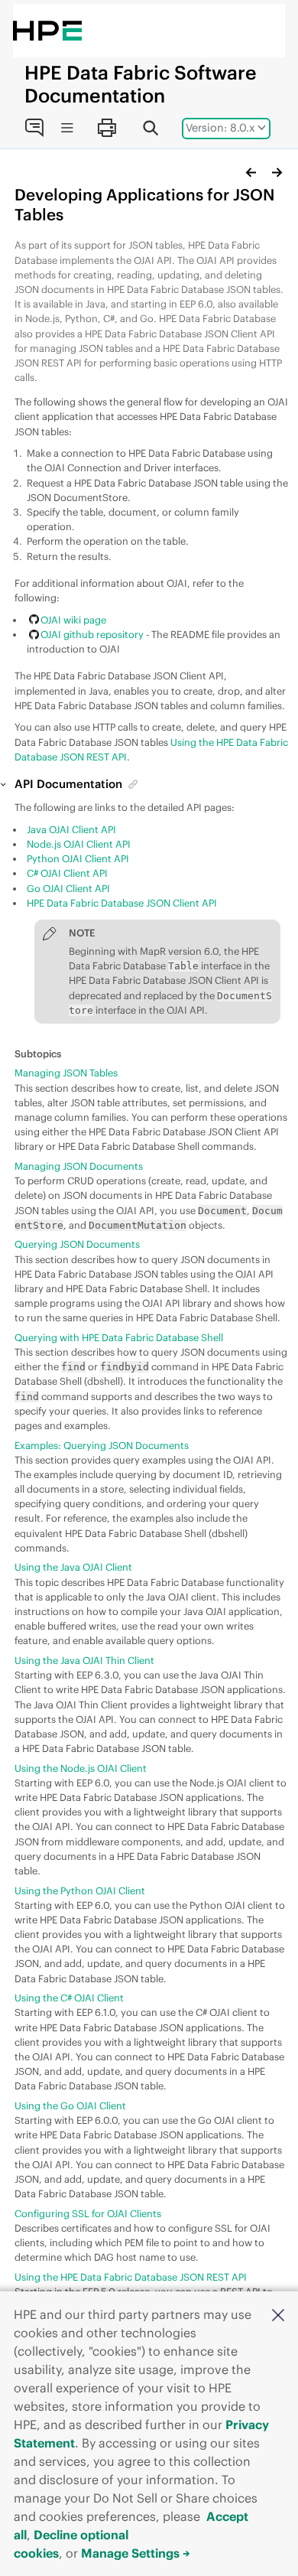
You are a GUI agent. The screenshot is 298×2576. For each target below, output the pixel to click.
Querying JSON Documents (77, 1244)
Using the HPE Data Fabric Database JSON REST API (131, 2277)
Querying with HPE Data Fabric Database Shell (119, 1337)
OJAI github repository (92, 634)
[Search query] (151, 128)
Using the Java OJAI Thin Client (84, 1660)
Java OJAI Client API (71, 829)
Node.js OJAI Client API (79, 844)
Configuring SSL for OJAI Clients (88, 2213)
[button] (278, 2314)
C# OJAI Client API (67, 873)
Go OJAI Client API (68, 888)
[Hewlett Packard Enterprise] (47, 31)
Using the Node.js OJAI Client (81, 1768)
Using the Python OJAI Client (80, 1890)
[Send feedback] (34, 128)
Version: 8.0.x (220, 128)
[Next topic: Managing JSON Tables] (277, 172)
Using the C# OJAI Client (69, 1998)
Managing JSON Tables (66, 1073)
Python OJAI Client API (78, 858)
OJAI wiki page (73, 620)
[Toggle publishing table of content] (67, 128)
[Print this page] (106, 128)
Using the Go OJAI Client (70, 2105)
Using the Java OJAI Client (73, 1567)
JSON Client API (122, 903)
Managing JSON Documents (79, 1166)
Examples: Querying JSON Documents (102, 1445)
